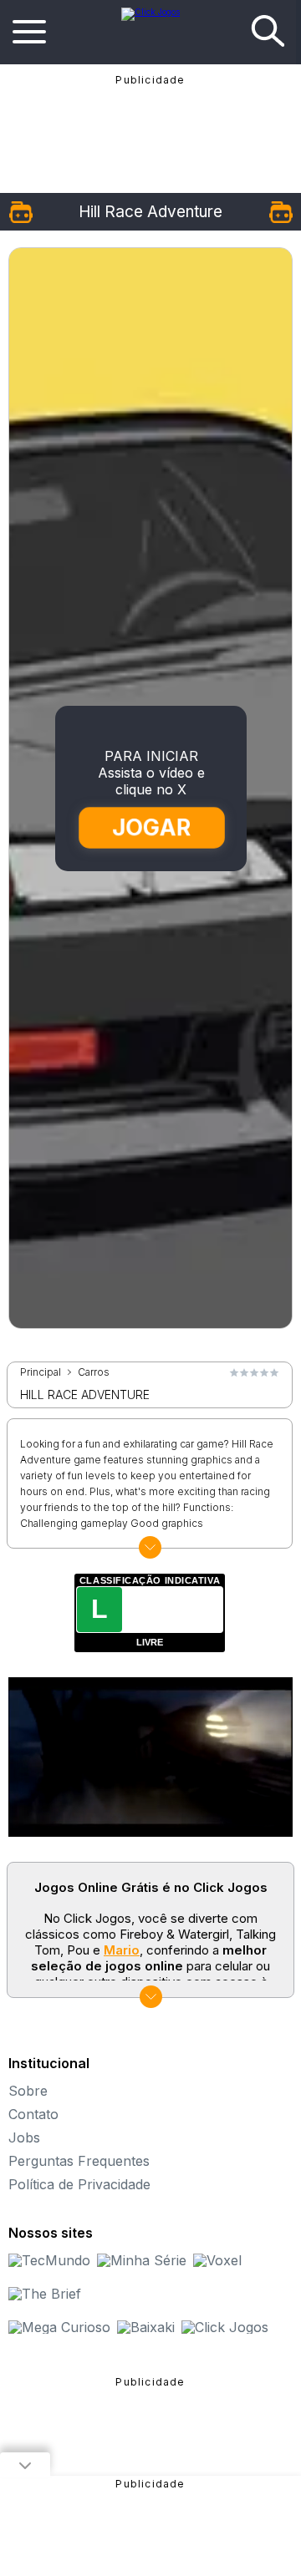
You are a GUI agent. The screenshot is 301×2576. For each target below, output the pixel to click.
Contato (33, 2114)
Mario (122, 1950)
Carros (94, 1372)
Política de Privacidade (79, 2184)
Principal (41, 1372)
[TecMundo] (49, 2260)
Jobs (24, 2137)
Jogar (152, 827)
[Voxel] (217, 2260)
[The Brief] (45, 2294)
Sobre (28, 2091)
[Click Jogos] (150, 12)
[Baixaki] (146, 2327)
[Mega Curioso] (59, 2327)
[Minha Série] (142, 2260)
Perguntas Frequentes (79, 2161)
